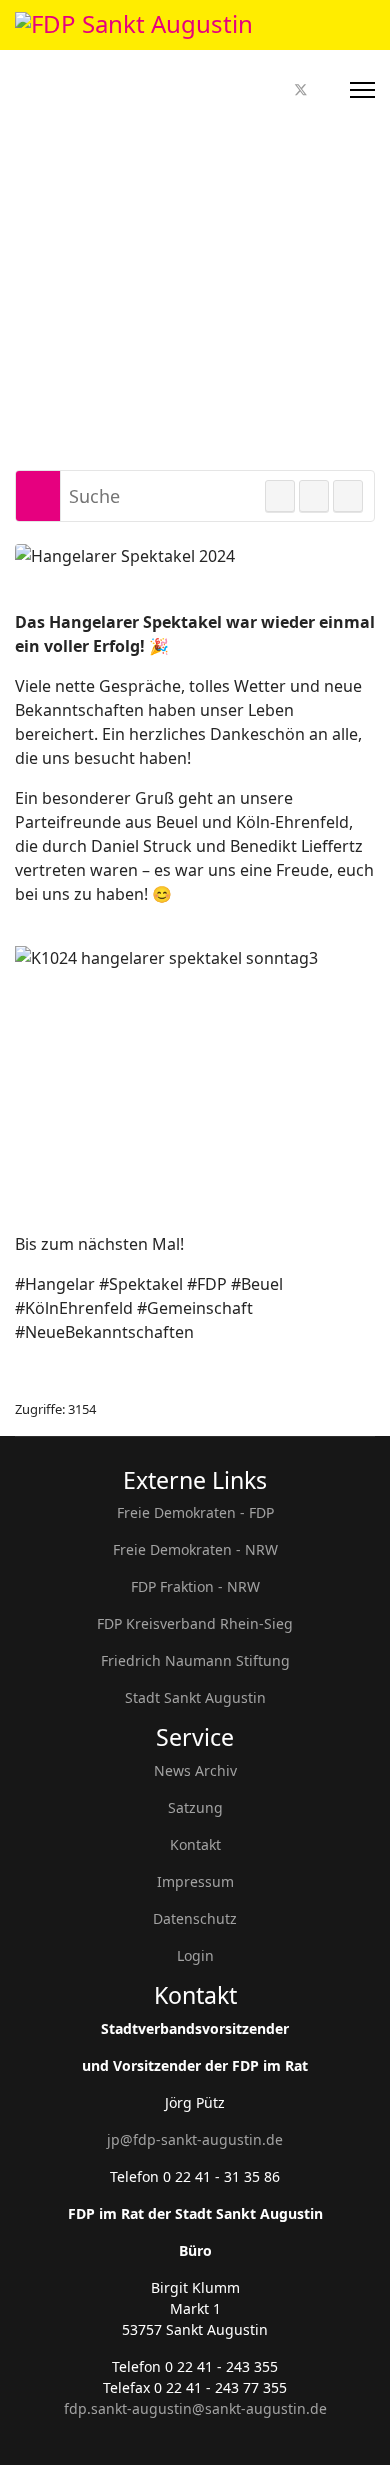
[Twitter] (301, 90)
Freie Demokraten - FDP (195, 1512)
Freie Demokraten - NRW (195, 1549)
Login (195, 1955)
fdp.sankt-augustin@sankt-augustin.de (195, 2408)
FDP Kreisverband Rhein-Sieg (195, 1623)
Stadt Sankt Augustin (195, 1697)
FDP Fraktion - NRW (195, 1586)
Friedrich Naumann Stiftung (195, 1660)
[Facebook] (278, 90)
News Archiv (195, 1770)
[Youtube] (324, 90)
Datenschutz (195, 1918)
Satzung (195, 1807)
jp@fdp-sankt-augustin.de (195, 2139)
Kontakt (195, 1844)
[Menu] (362, 90)
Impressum (195, 1881)
